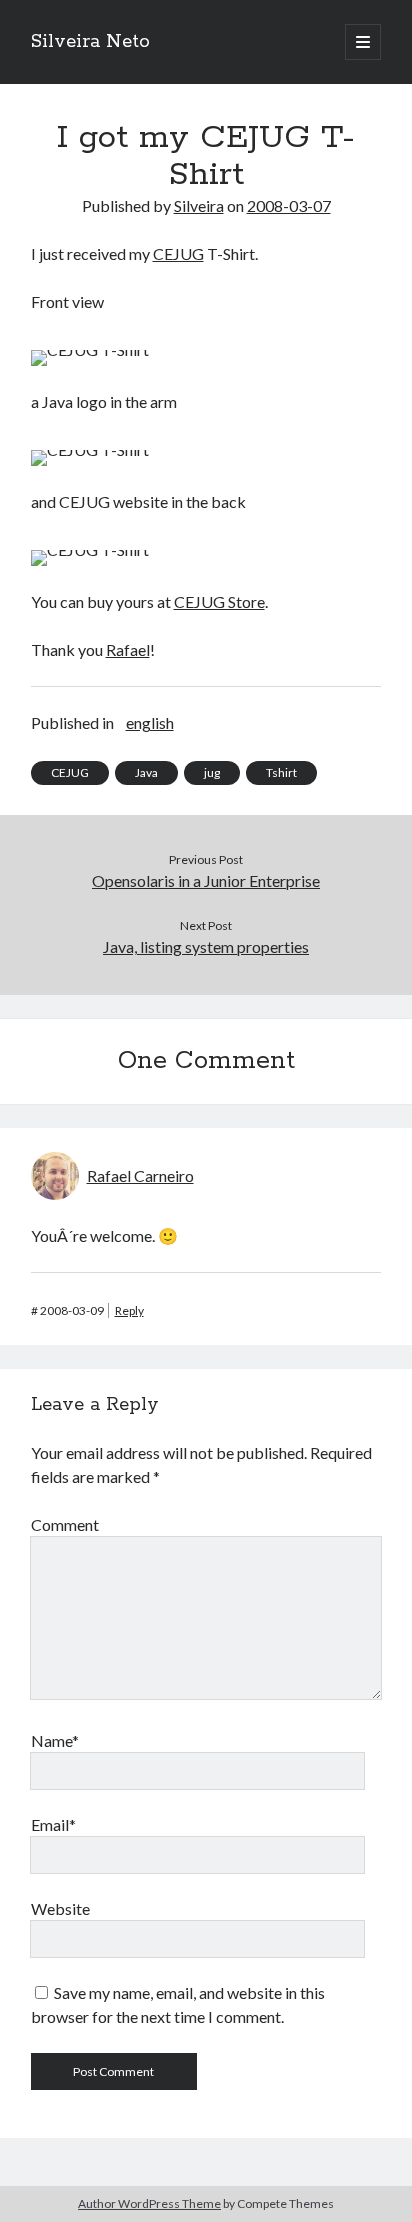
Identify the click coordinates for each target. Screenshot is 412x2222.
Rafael (128, 649)
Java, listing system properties (206, 946)
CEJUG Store (219, 601)
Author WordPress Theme (149, 2203)
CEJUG (178, 253)
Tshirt (281, 772)
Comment (65, 1524)
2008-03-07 (289, 205)
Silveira (199, 205)
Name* (55, 1740)
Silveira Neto (90, 42)
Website (60, 1908)
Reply (129, 1310)
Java (146, 772)
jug (212, 772)
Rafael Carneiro (140, 1175)
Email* (53, 1824)
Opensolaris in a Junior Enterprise (206, 880)
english (150, 722)
